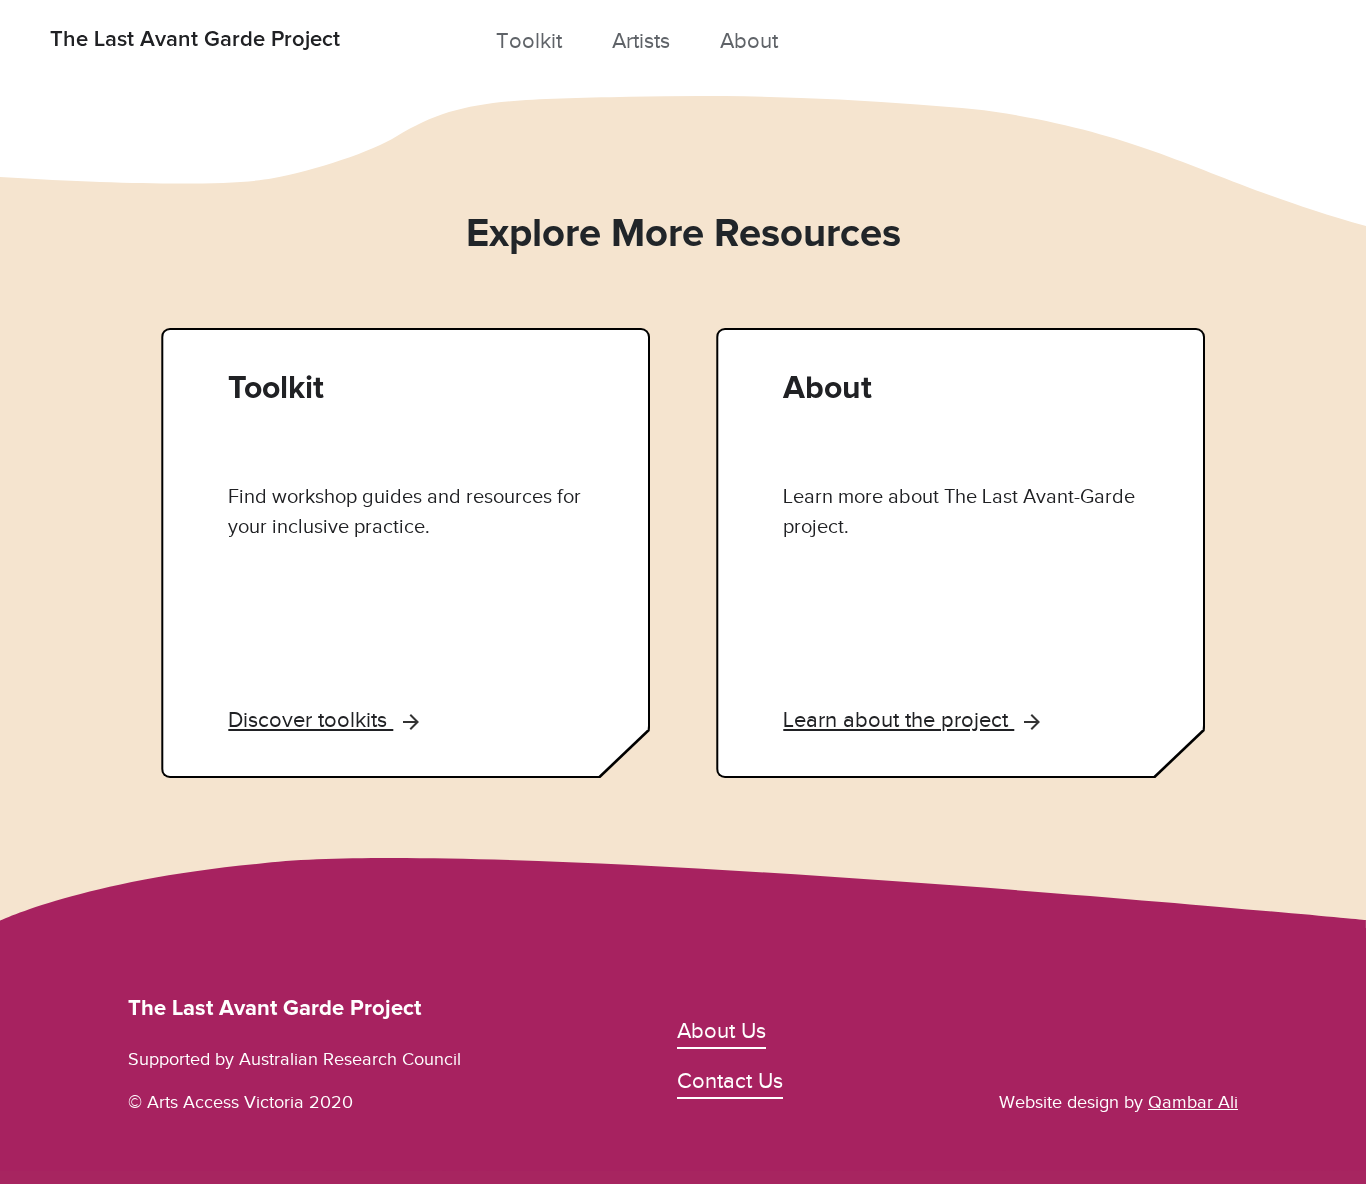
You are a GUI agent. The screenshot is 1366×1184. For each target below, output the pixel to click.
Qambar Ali (1193, 1102)
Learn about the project (898, 719)
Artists (641, 40)
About (749, 40)
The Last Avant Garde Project (195, 40)
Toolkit (529, 40)
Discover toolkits (310, 719)
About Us (721, 1030)
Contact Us (730, 1080)
